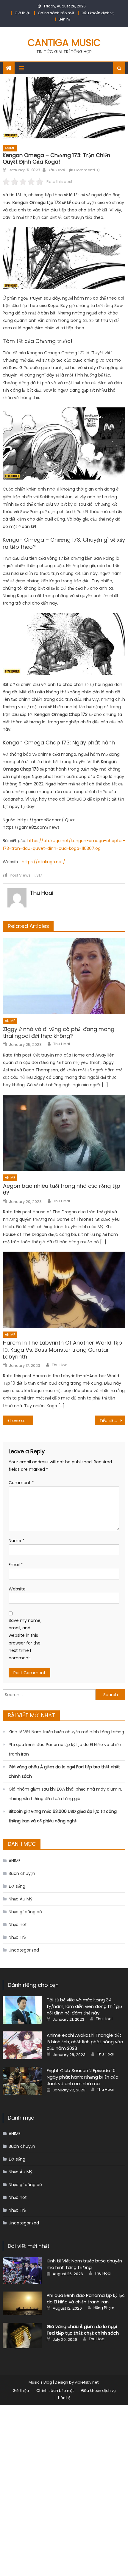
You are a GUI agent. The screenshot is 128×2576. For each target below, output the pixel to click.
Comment (21, 1483)
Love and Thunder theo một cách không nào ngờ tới (22, 1421)
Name (17, 1541)
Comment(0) (87, 170)
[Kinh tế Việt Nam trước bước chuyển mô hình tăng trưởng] (22, 2271)
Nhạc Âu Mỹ (21, 1899)
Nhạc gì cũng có (25, 1912)
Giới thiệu (22, 13)
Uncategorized (24, 1950)
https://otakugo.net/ (43, 862)
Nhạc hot (18, 1925)
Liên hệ (64, 19)
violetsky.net (87, 2382)
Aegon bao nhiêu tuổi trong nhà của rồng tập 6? (62, 1189)
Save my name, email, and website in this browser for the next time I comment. (25, 1639)
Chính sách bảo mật (56, 13)
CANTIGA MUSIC (64, 43)
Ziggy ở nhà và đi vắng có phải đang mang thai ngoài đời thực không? (59, 1033)
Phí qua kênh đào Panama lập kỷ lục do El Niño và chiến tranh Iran (65, 1749)
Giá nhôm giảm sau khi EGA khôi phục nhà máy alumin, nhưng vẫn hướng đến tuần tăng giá (65, 1794)
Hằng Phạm (104, 2308)
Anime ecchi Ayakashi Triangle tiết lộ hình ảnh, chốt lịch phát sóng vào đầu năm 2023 (85, 2042)
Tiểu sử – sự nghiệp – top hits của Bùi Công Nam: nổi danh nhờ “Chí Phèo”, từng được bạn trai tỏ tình (112, 1421)
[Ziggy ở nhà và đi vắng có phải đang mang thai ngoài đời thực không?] (64, 976)
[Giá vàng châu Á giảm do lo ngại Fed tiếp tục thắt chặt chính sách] (22, 2335)
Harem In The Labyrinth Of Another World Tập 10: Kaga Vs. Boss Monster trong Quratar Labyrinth (63, 1350)
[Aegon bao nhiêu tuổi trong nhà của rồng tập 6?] (64, 1133)
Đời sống (17, 1886)
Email (16, 1565)
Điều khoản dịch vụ (98, 13)
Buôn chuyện (22, 1873)
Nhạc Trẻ (17, 1937)
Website (17, 1589)
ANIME (10, 148)
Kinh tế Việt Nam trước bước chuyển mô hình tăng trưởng (66, 1732)
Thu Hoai (56, 170)
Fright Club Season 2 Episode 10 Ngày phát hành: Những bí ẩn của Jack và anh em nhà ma (83, 2077)
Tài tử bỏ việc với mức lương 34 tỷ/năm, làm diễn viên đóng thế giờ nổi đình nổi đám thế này (84, 2006)
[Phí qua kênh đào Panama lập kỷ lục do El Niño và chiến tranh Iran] (22, 2303)
